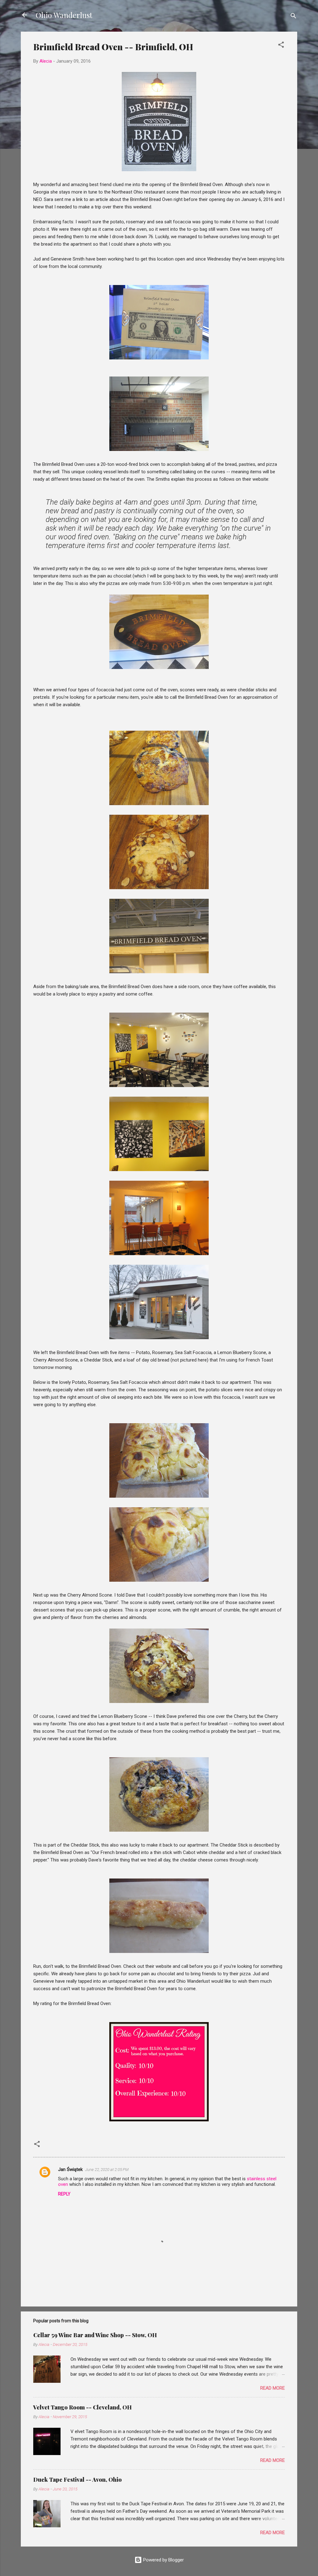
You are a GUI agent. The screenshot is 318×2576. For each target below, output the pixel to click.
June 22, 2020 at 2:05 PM (107, 2170)
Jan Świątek (70, 2169)
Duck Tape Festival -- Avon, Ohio (77, 2480)
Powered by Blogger (163, 2560)
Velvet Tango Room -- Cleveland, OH (82, 2407)
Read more (273, 2388)
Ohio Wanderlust (64, 15)
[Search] (293, 17)
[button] (281, 46)
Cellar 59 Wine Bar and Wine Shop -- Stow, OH (95, 2335)
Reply (64, 2194)
